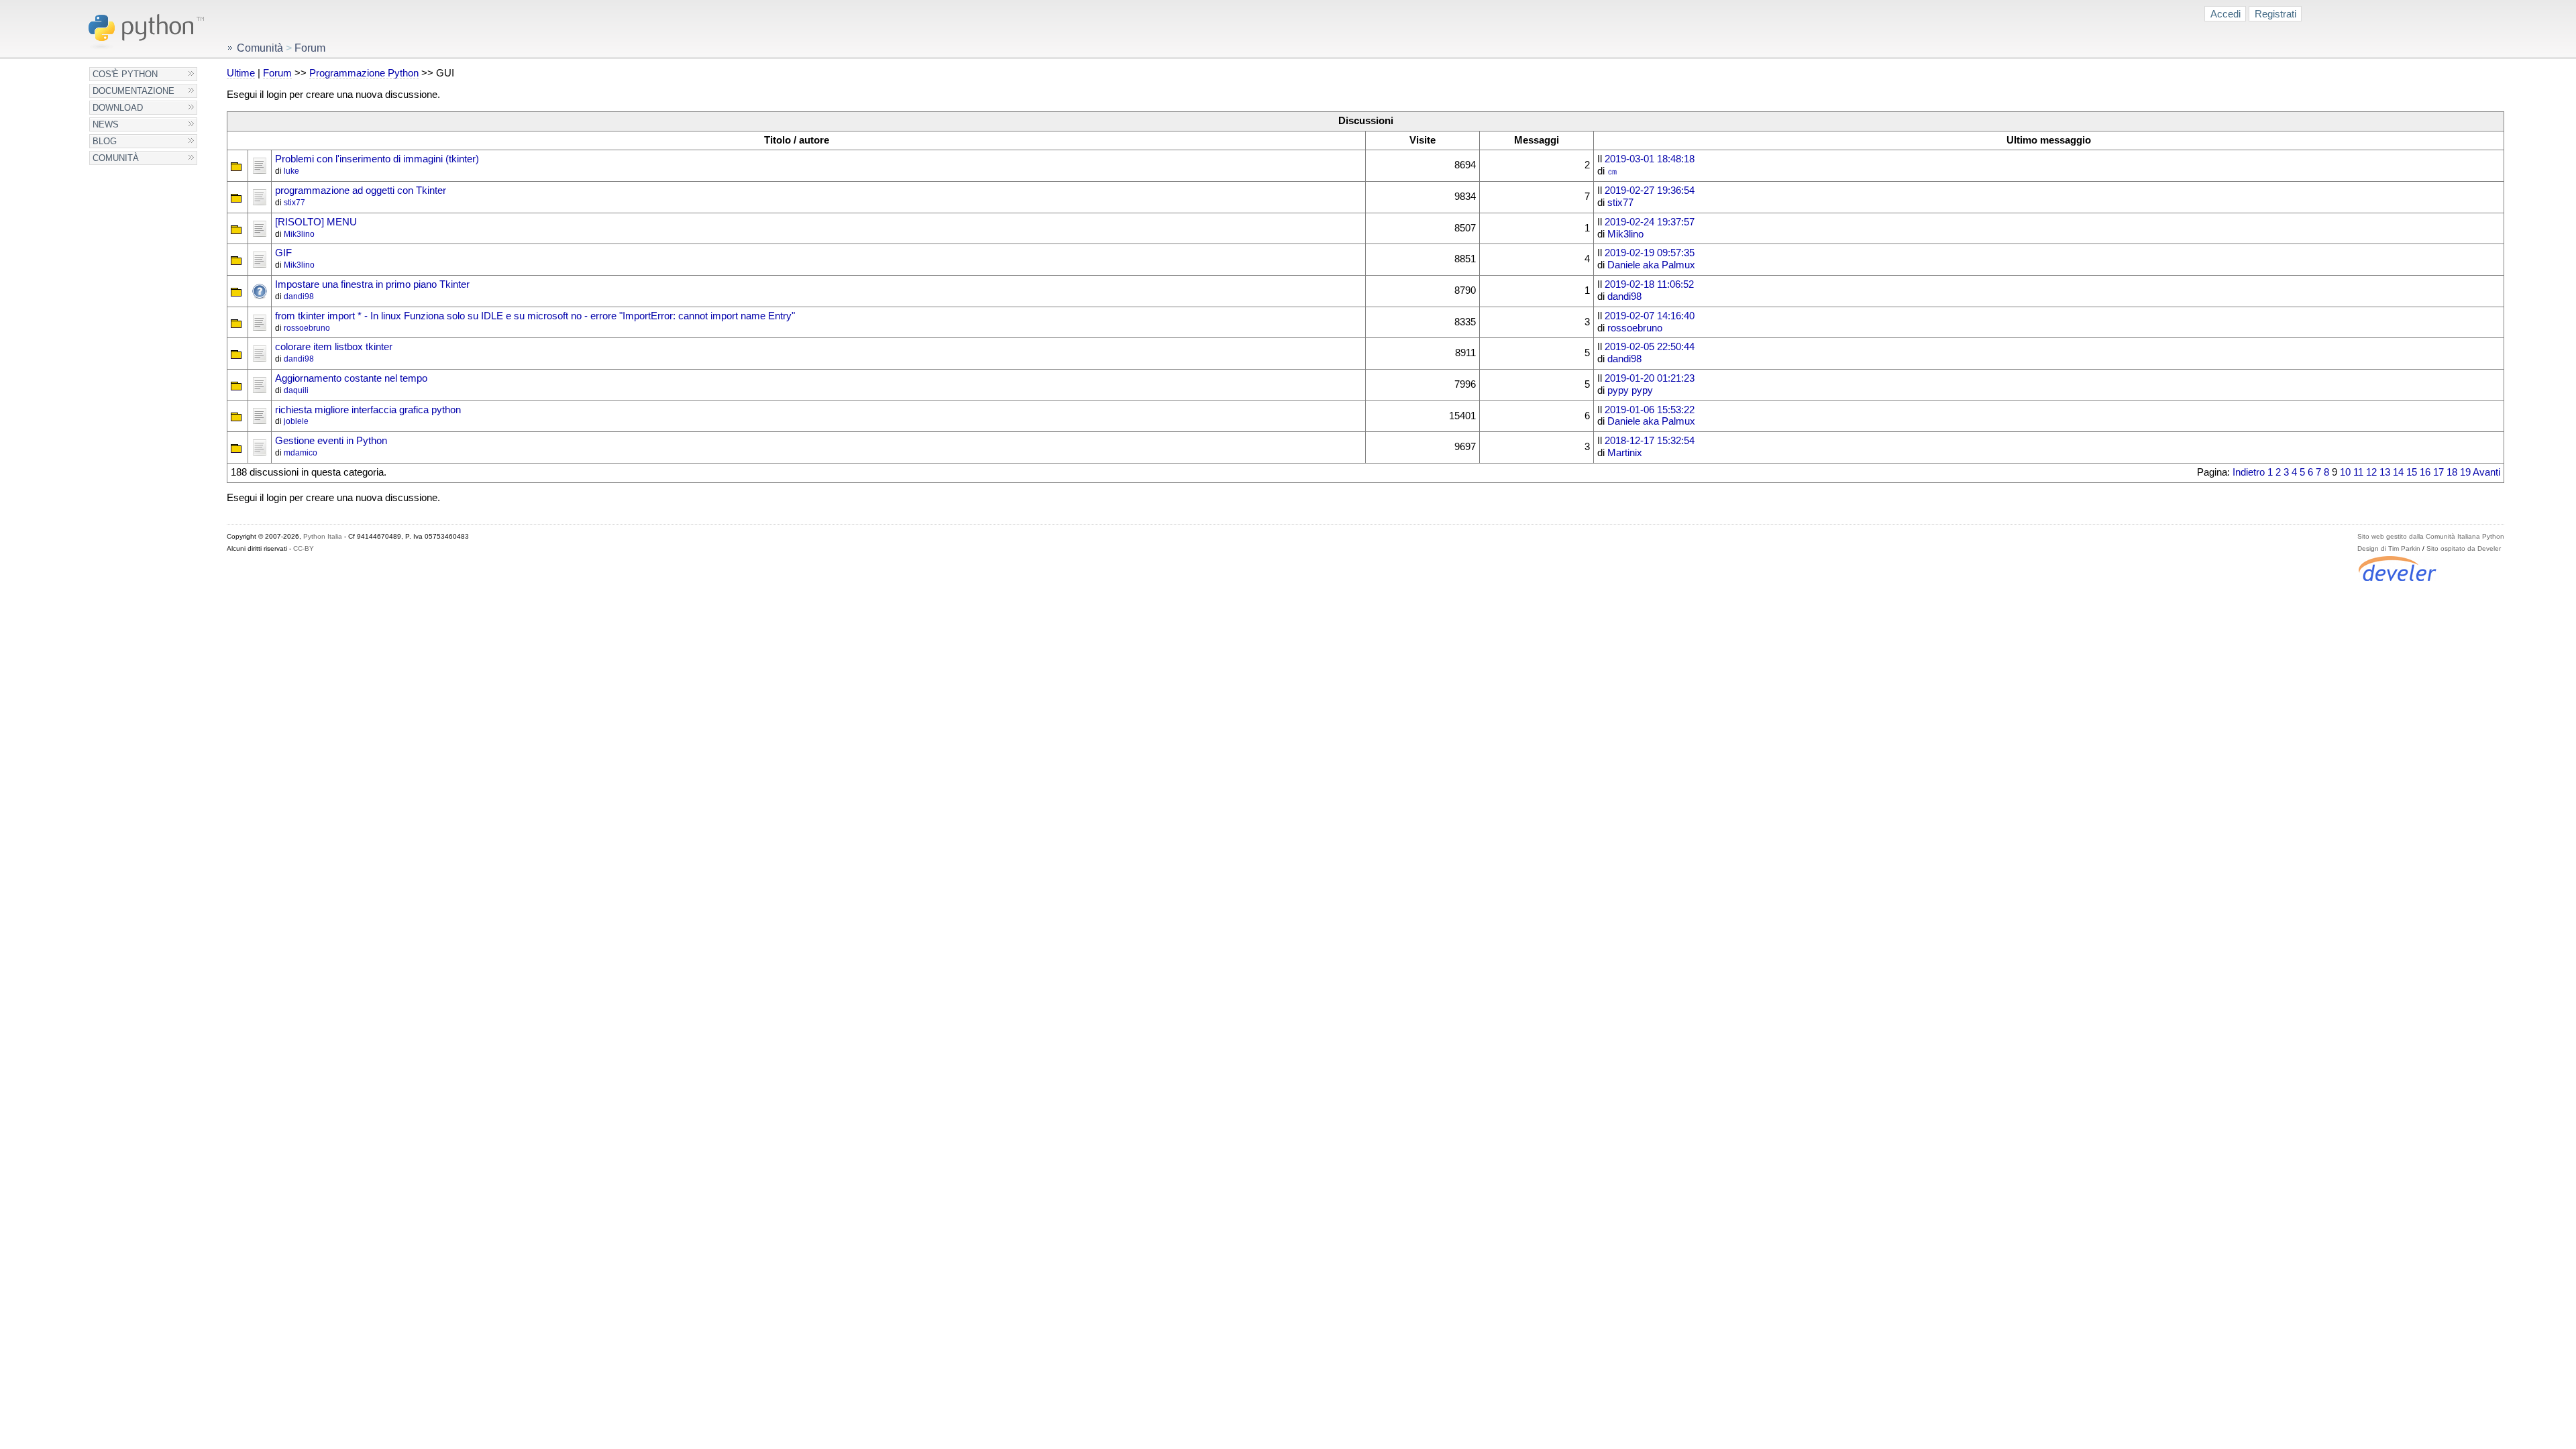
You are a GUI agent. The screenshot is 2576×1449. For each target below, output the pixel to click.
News (106, 124)
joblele (296, 421)
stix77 (294, 203)
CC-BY (304, 548)
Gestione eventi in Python (331, 441)
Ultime (241, 73)
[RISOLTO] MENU (316, 222)
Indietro (2249, 472)
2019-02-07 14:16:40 (1650, 316)
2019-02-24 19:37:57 (1650, 222)
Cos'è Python (125, 74)
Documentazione (133, 91)
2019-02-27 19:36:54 (1650, 191)
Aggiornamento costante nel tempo (351, 378)
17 (2438, 472)
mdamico (301, 453)
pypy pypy (1630, 390)
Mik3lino (299, 234)
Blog (105, 141)
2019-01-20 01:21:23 (1650, 378)
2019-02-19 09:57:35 (1650, 253)
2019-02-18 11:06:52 (1649, 284)
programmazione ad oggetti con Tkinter (361, 191)
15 (2412, 472)
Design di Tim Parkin (2389, 548)
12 (2371, 472)
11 (2358, 472)
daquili (296, 390)
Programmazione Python (364, 73)
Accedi (2225, 14)
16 (2425, 472)
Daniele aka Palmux (1651, 265)
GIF (283, 253)
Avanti (2486, 472)
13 (2385, 472)
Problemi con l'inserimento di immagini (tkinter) (377, 159)
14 (2398, 472)
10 (2345, 472)
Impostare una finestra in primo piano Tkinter (372, 284)
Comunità (116, 158)
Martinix (1625, 453)
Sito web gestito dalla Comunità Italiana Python (2431, 536)
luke (291, 171)
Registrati (2275, 14)
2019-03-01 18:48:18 (1650, 159)
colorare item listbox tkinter (334, 347)
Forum (277, 73)
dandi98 (299, 297)
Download (118, 108)
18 (2452, 472)
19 (2465, 472)
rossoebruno (307, 328)
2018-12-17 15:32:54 (1650, 441)
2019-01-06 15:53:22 (1650, 410)
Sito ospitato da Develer (2464, 548)
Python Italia (323, 536)
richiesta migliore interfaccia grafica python (368, 410)
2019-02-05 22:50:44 (1650, 347)
